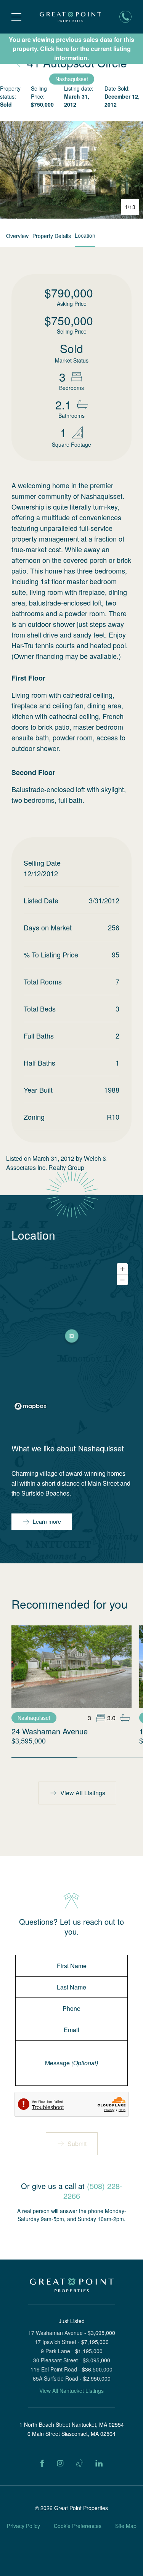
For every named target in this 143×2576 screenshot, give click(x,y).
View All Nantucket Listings (71, 2391)
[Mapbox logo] (31, 1406)
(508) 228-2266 (93, 2191)
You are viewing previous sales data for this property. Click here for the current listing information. (71, 49)
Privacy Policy (23, 2526)
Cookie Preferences (78, 2526)
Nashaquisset (72, 79)
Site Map (126, 2526)
